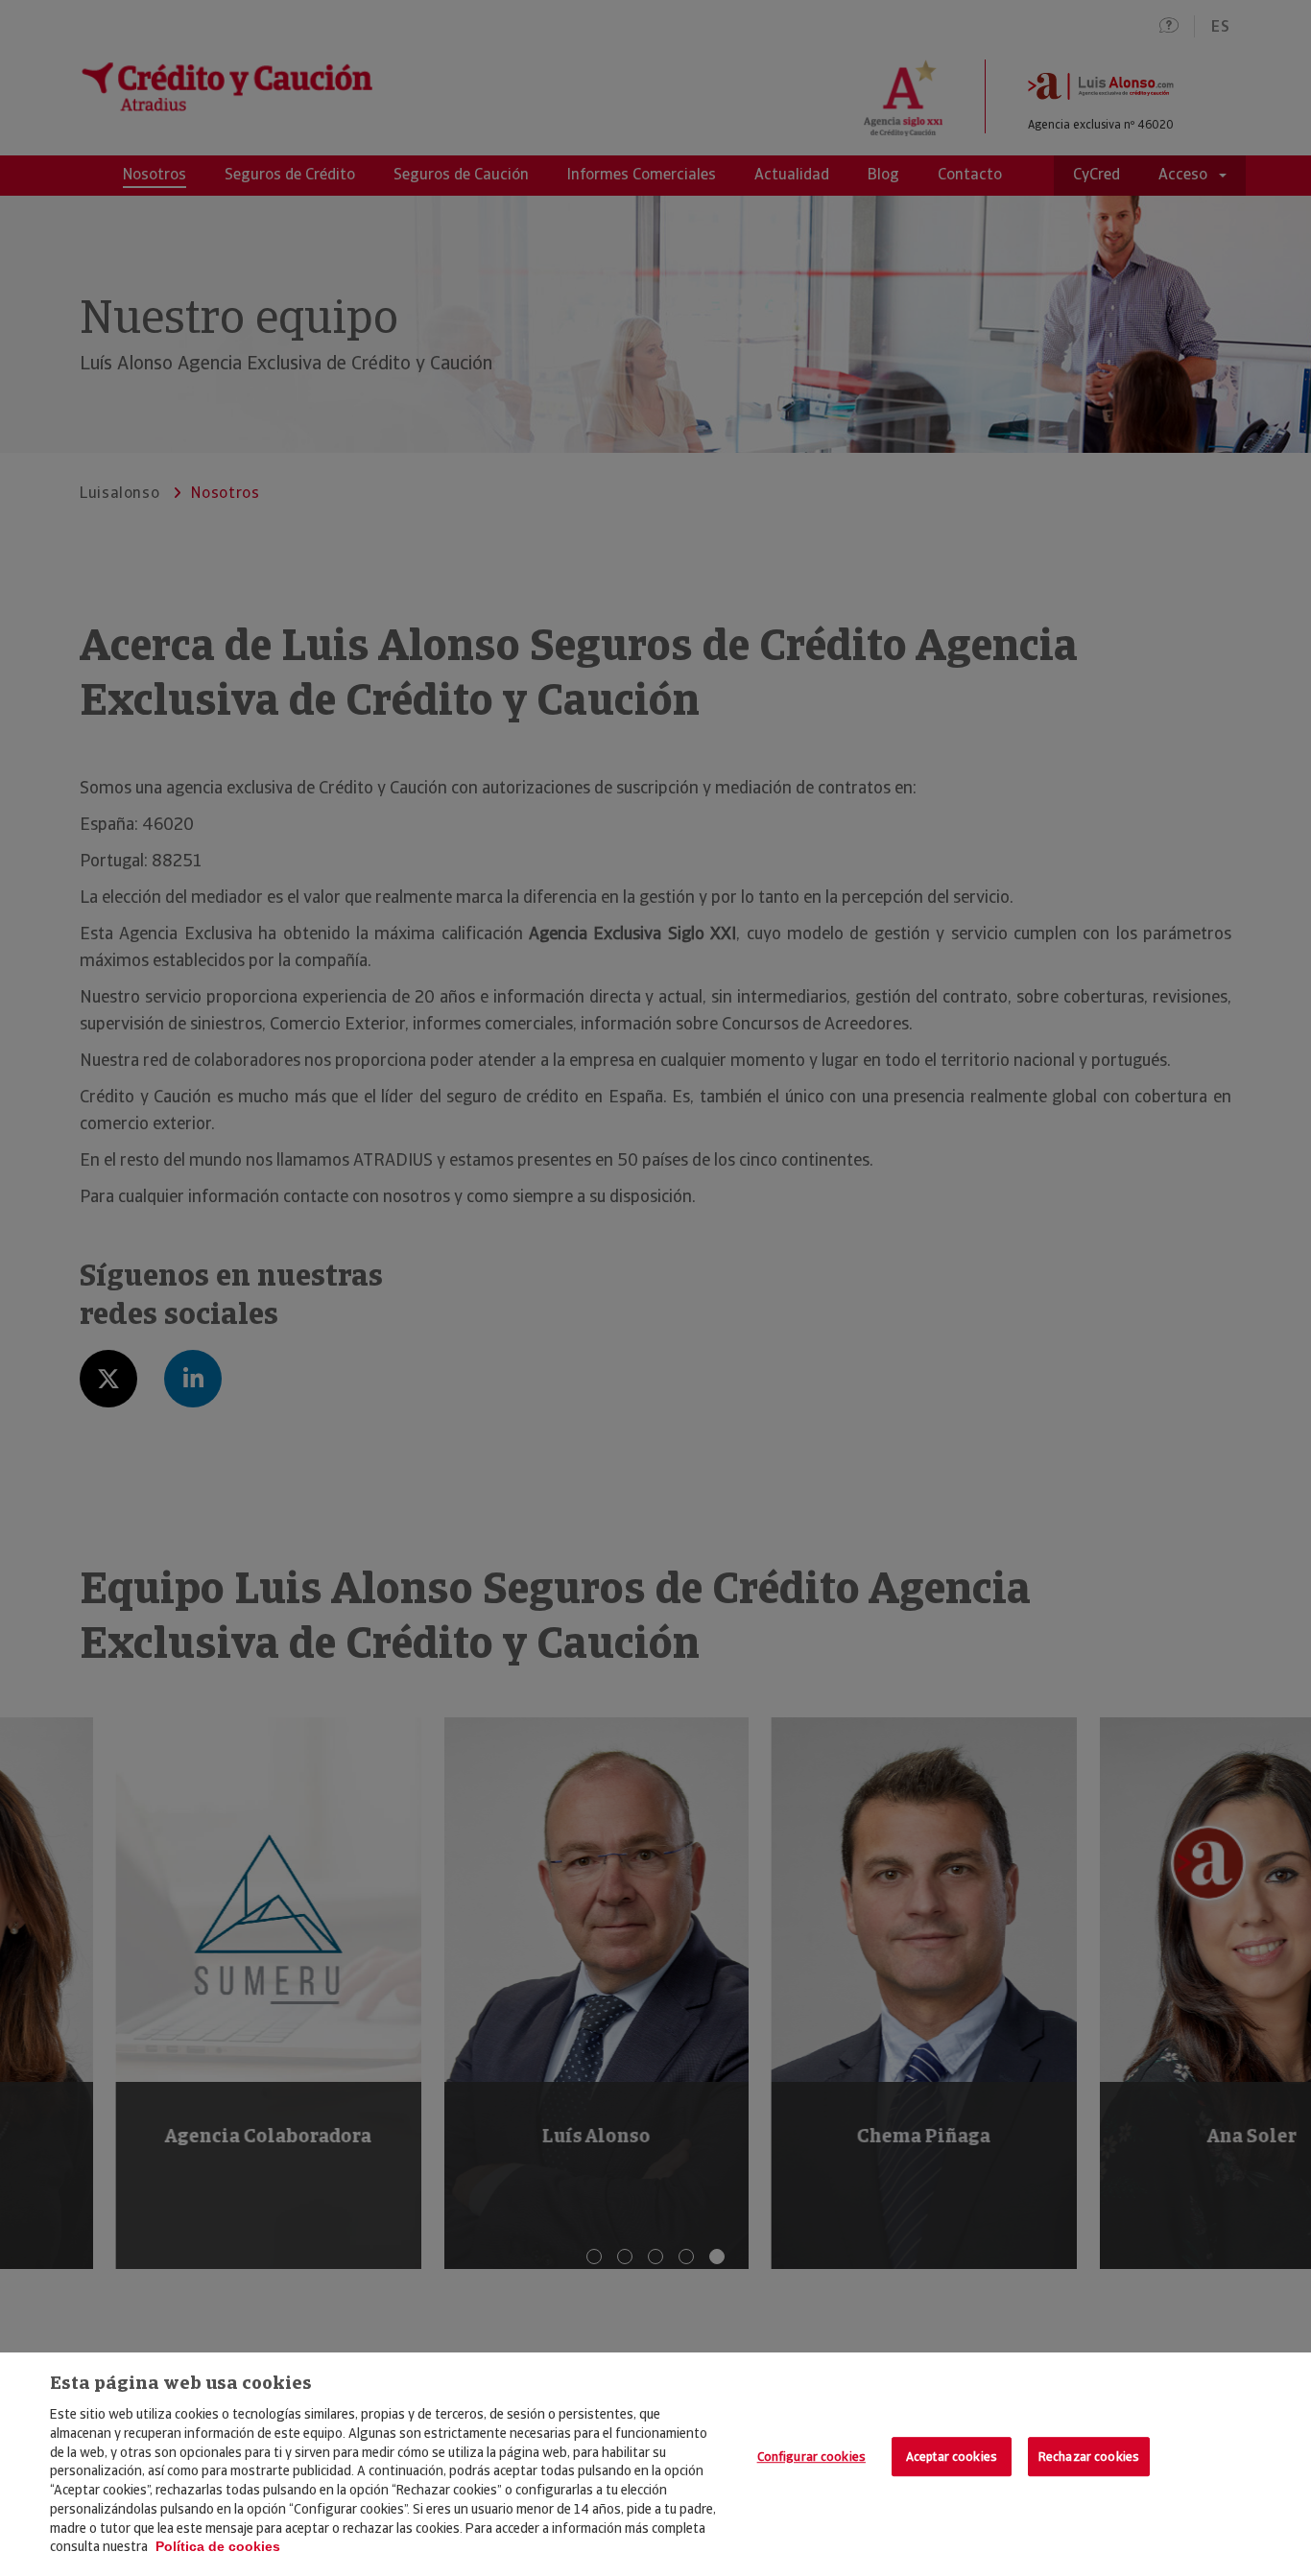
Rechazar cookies (1089, 2457)
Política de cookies (218, 2546)
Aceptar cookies (952, 2457)
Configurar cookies (811, 2457)
